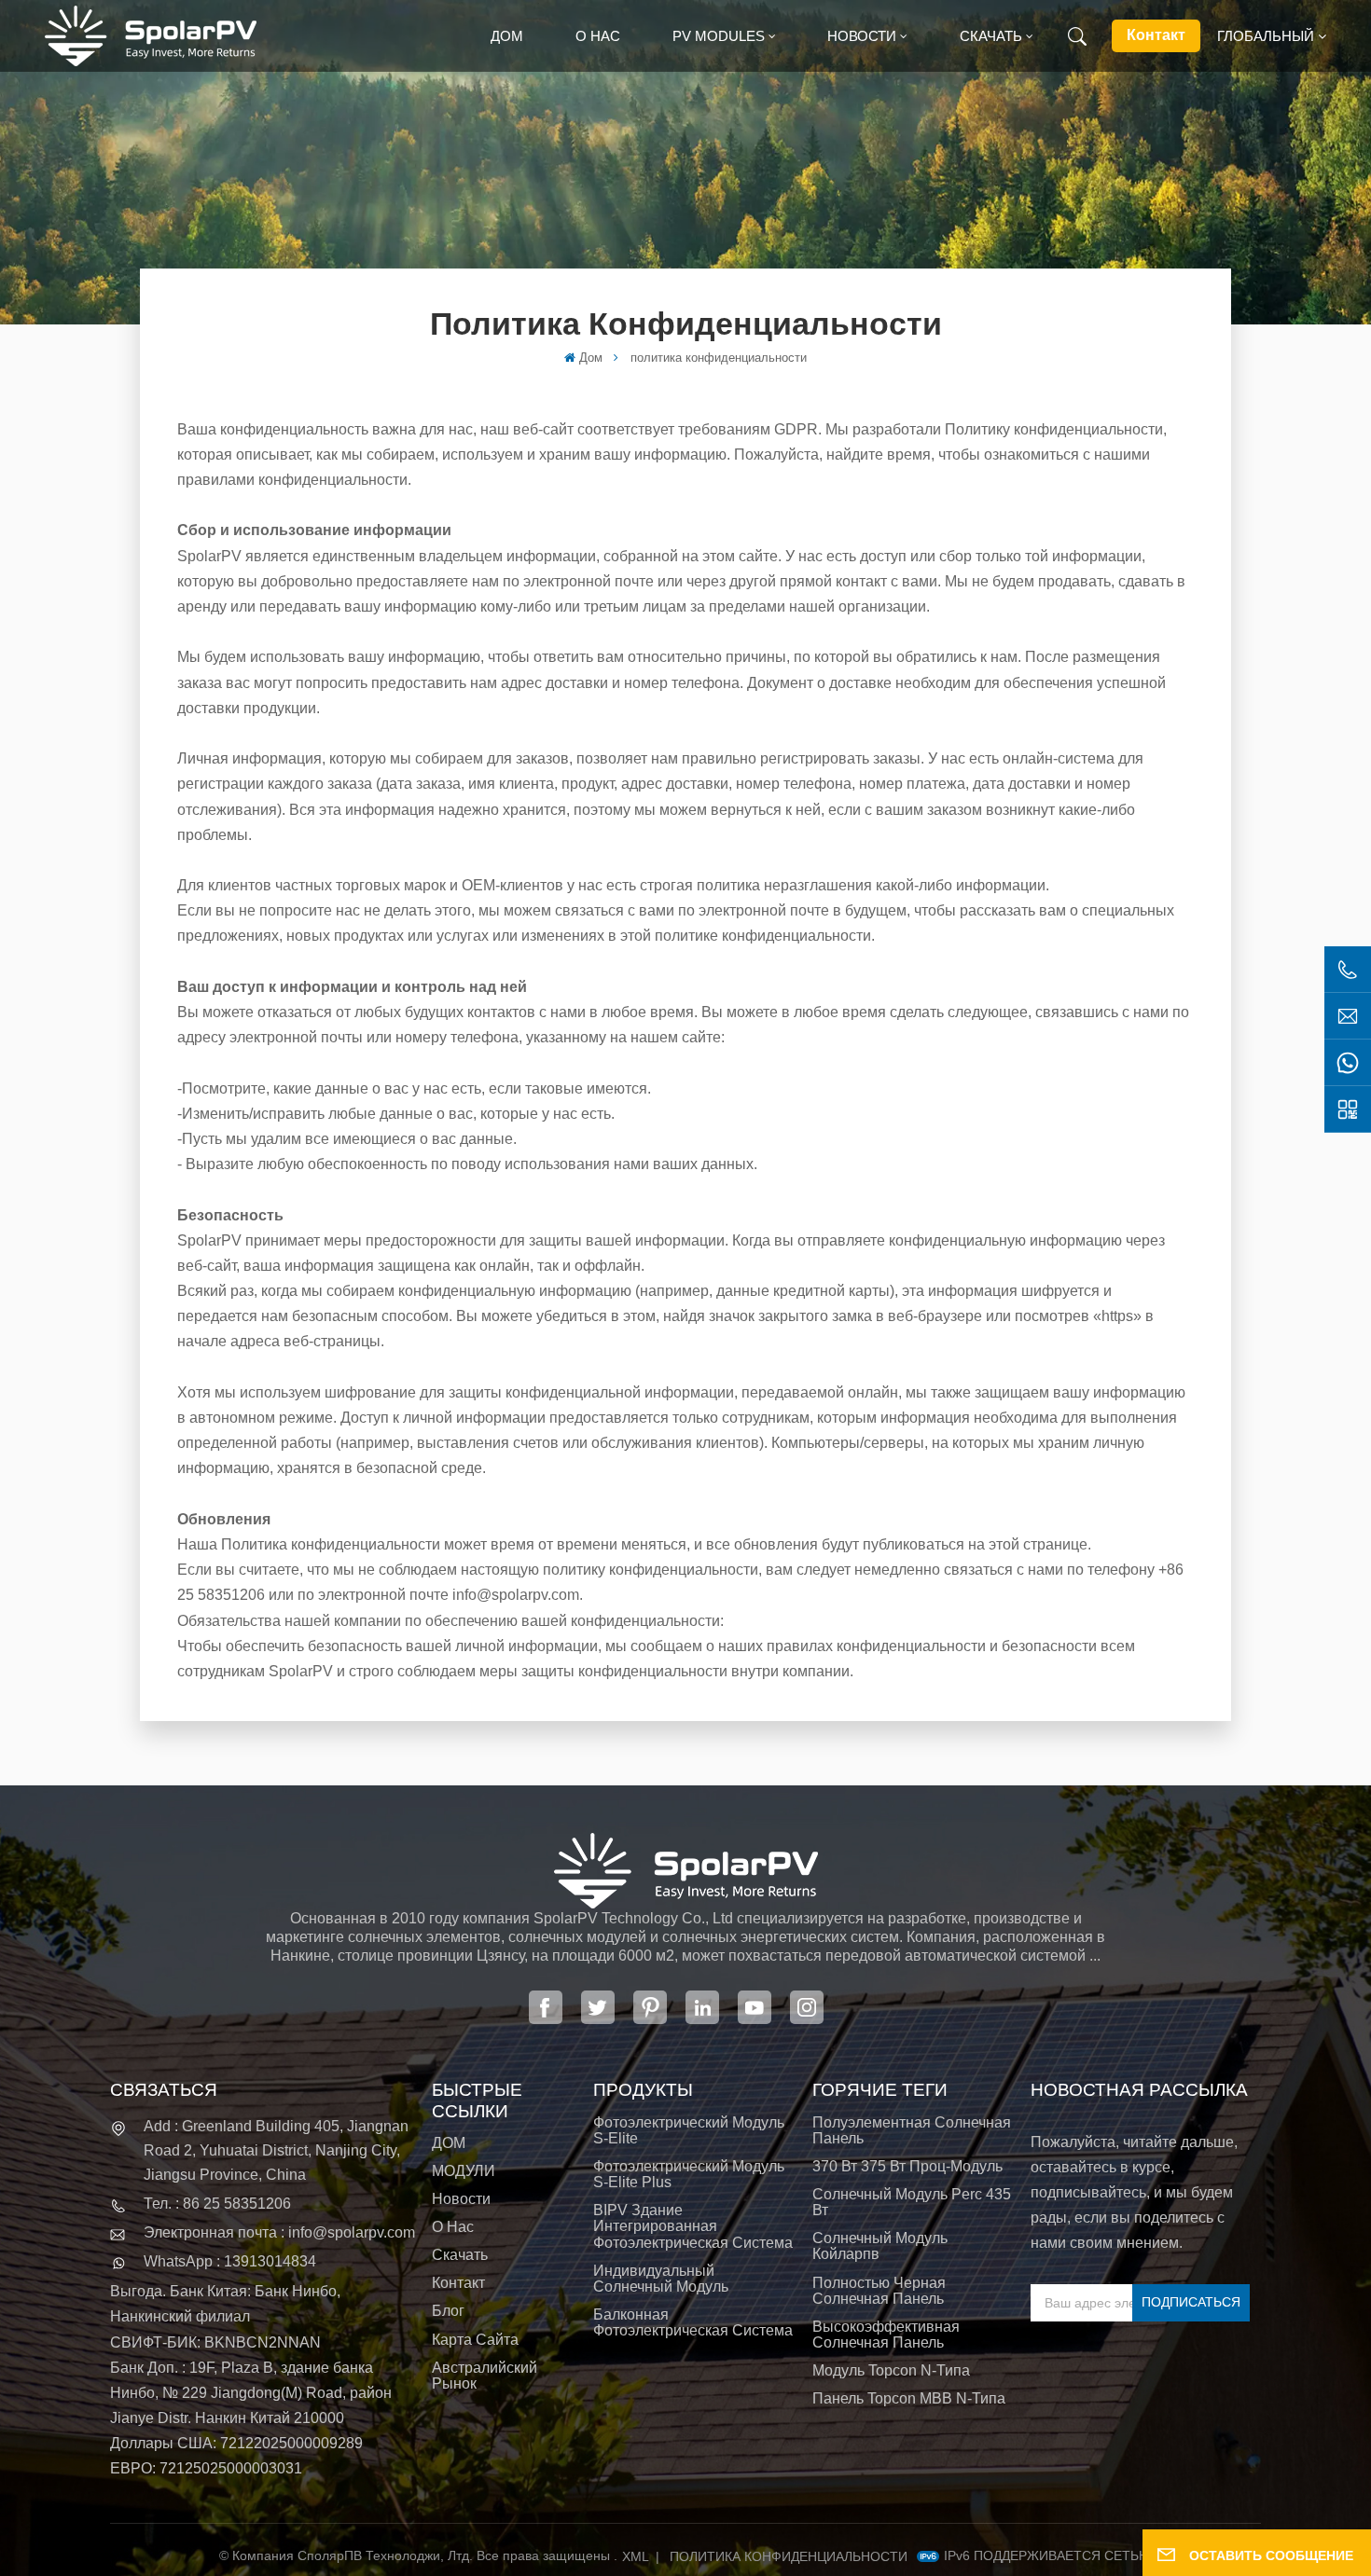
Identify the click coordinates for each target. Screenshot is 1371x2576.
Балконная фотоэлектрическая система (693, 2322)
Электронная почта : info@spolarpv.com (279, 2232)
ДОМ (449, 2143)
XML (636, 2556)
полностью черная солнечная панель (879, 2291)
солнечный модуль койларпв (880, 2246)
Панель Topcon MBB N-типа (909, 2398)
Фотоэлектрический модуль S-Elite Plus (689, 2174)
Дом (507, 36)
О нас (598, 36)
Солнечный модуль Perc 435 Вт (912, 2202)
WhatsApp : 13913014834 (230, 2261)
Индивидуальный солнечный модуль (661, 2279)
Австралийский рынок (485, 2376)
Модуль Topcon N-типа (891, 2370)
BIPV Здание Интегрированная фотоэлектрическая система (693, 2226)
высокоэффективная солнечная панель (886, 2335)
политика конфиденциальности (789, 2556)
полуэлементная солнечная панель (912, 2130)
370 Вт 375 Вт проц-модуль (907, 2166)
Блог (448, 2311)
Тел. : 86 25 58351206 (217, 2204)
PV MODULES (719, 36)
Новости (862, 36)
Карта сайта (475, 2340)
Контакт (1156, 35)
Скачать (991, 36)
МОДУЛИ (464, 2171)
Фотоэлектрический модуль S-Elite (689, 2130)
